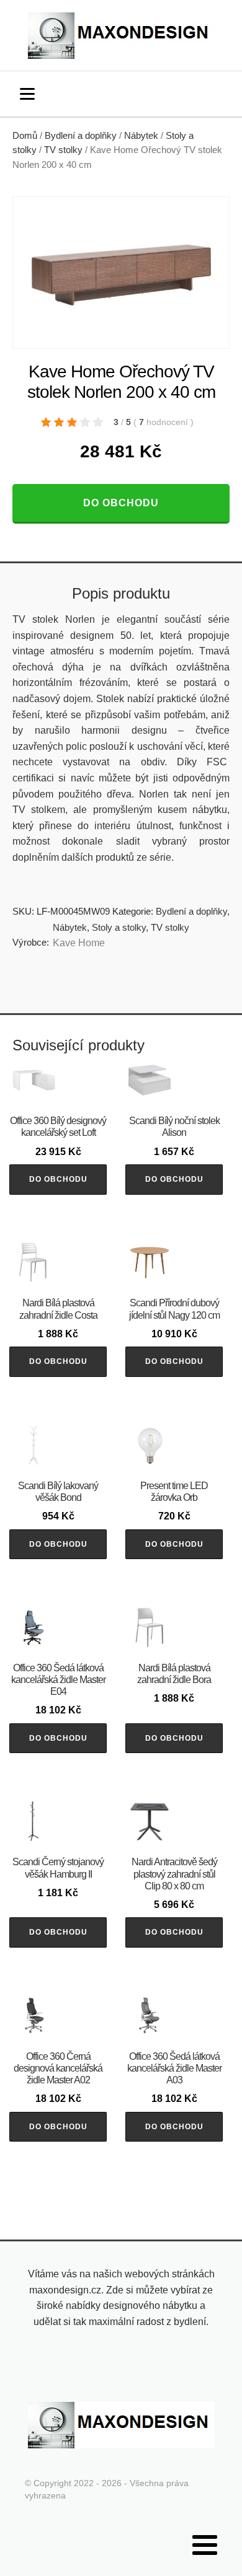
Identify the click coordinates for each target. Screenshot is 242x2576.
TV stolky (63, 150)
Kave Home (79, 943)
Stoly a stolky (119, 927)
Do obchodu (121, 503)
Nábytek (141, 136)
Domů (25, 136)
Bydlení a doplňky (81, 136)
